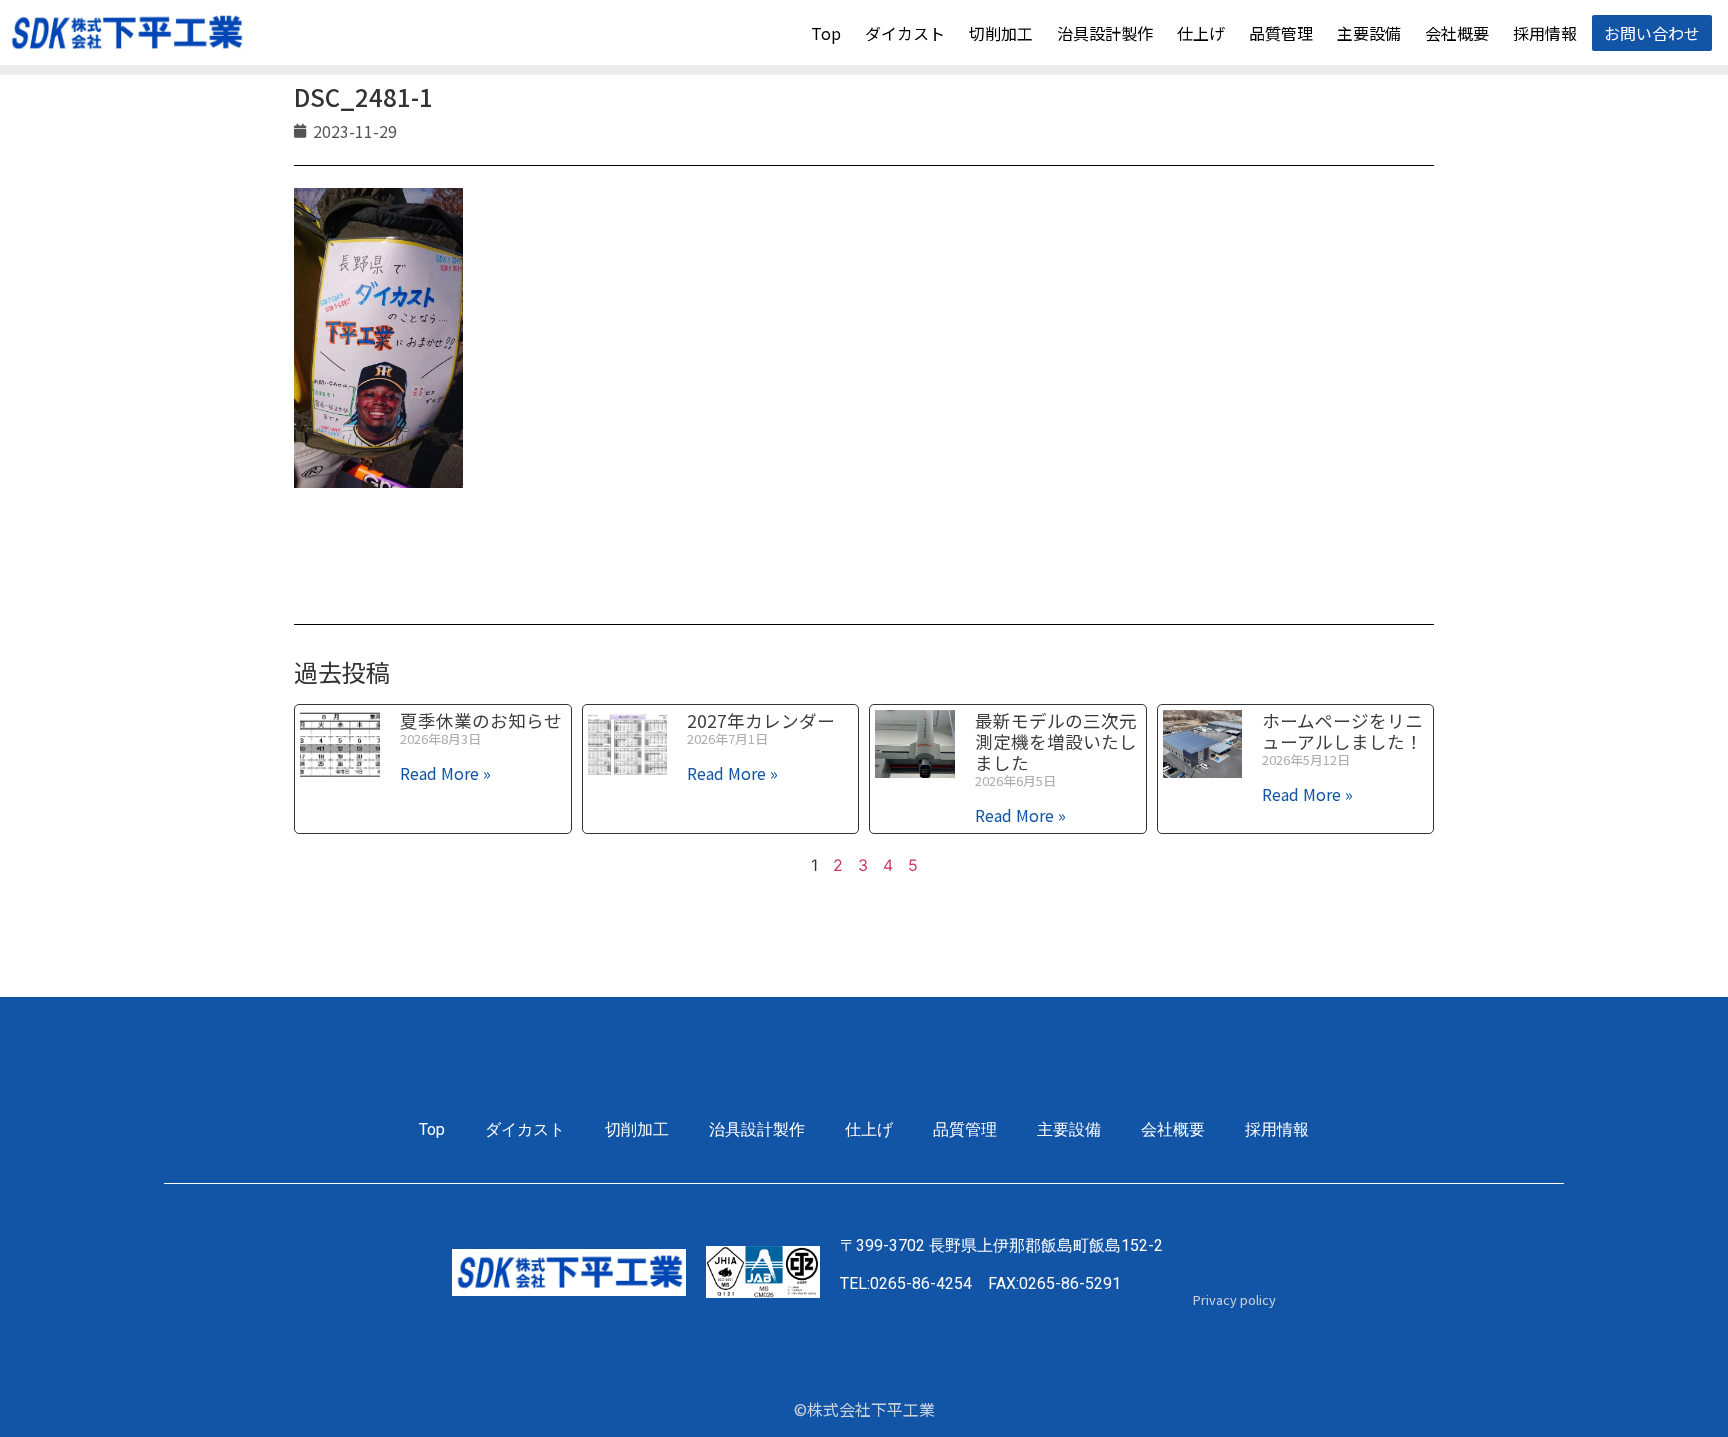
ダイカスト (905, 33)
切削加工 (1001, 33)
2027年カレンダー (761, 720)
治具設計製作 (1105, 33)
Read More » (445, 773)
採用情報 (1545, 33)
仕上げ (1201, 33)
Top (826, 33)
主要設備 (1369, 33)
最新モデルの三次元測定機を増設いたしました (1056, 741)
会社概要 (1457, 33)
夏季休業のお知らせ (481, 720)
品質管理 (1281, 33)
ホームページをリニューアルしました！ (1342, 731)
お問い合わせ (1652, 33)
